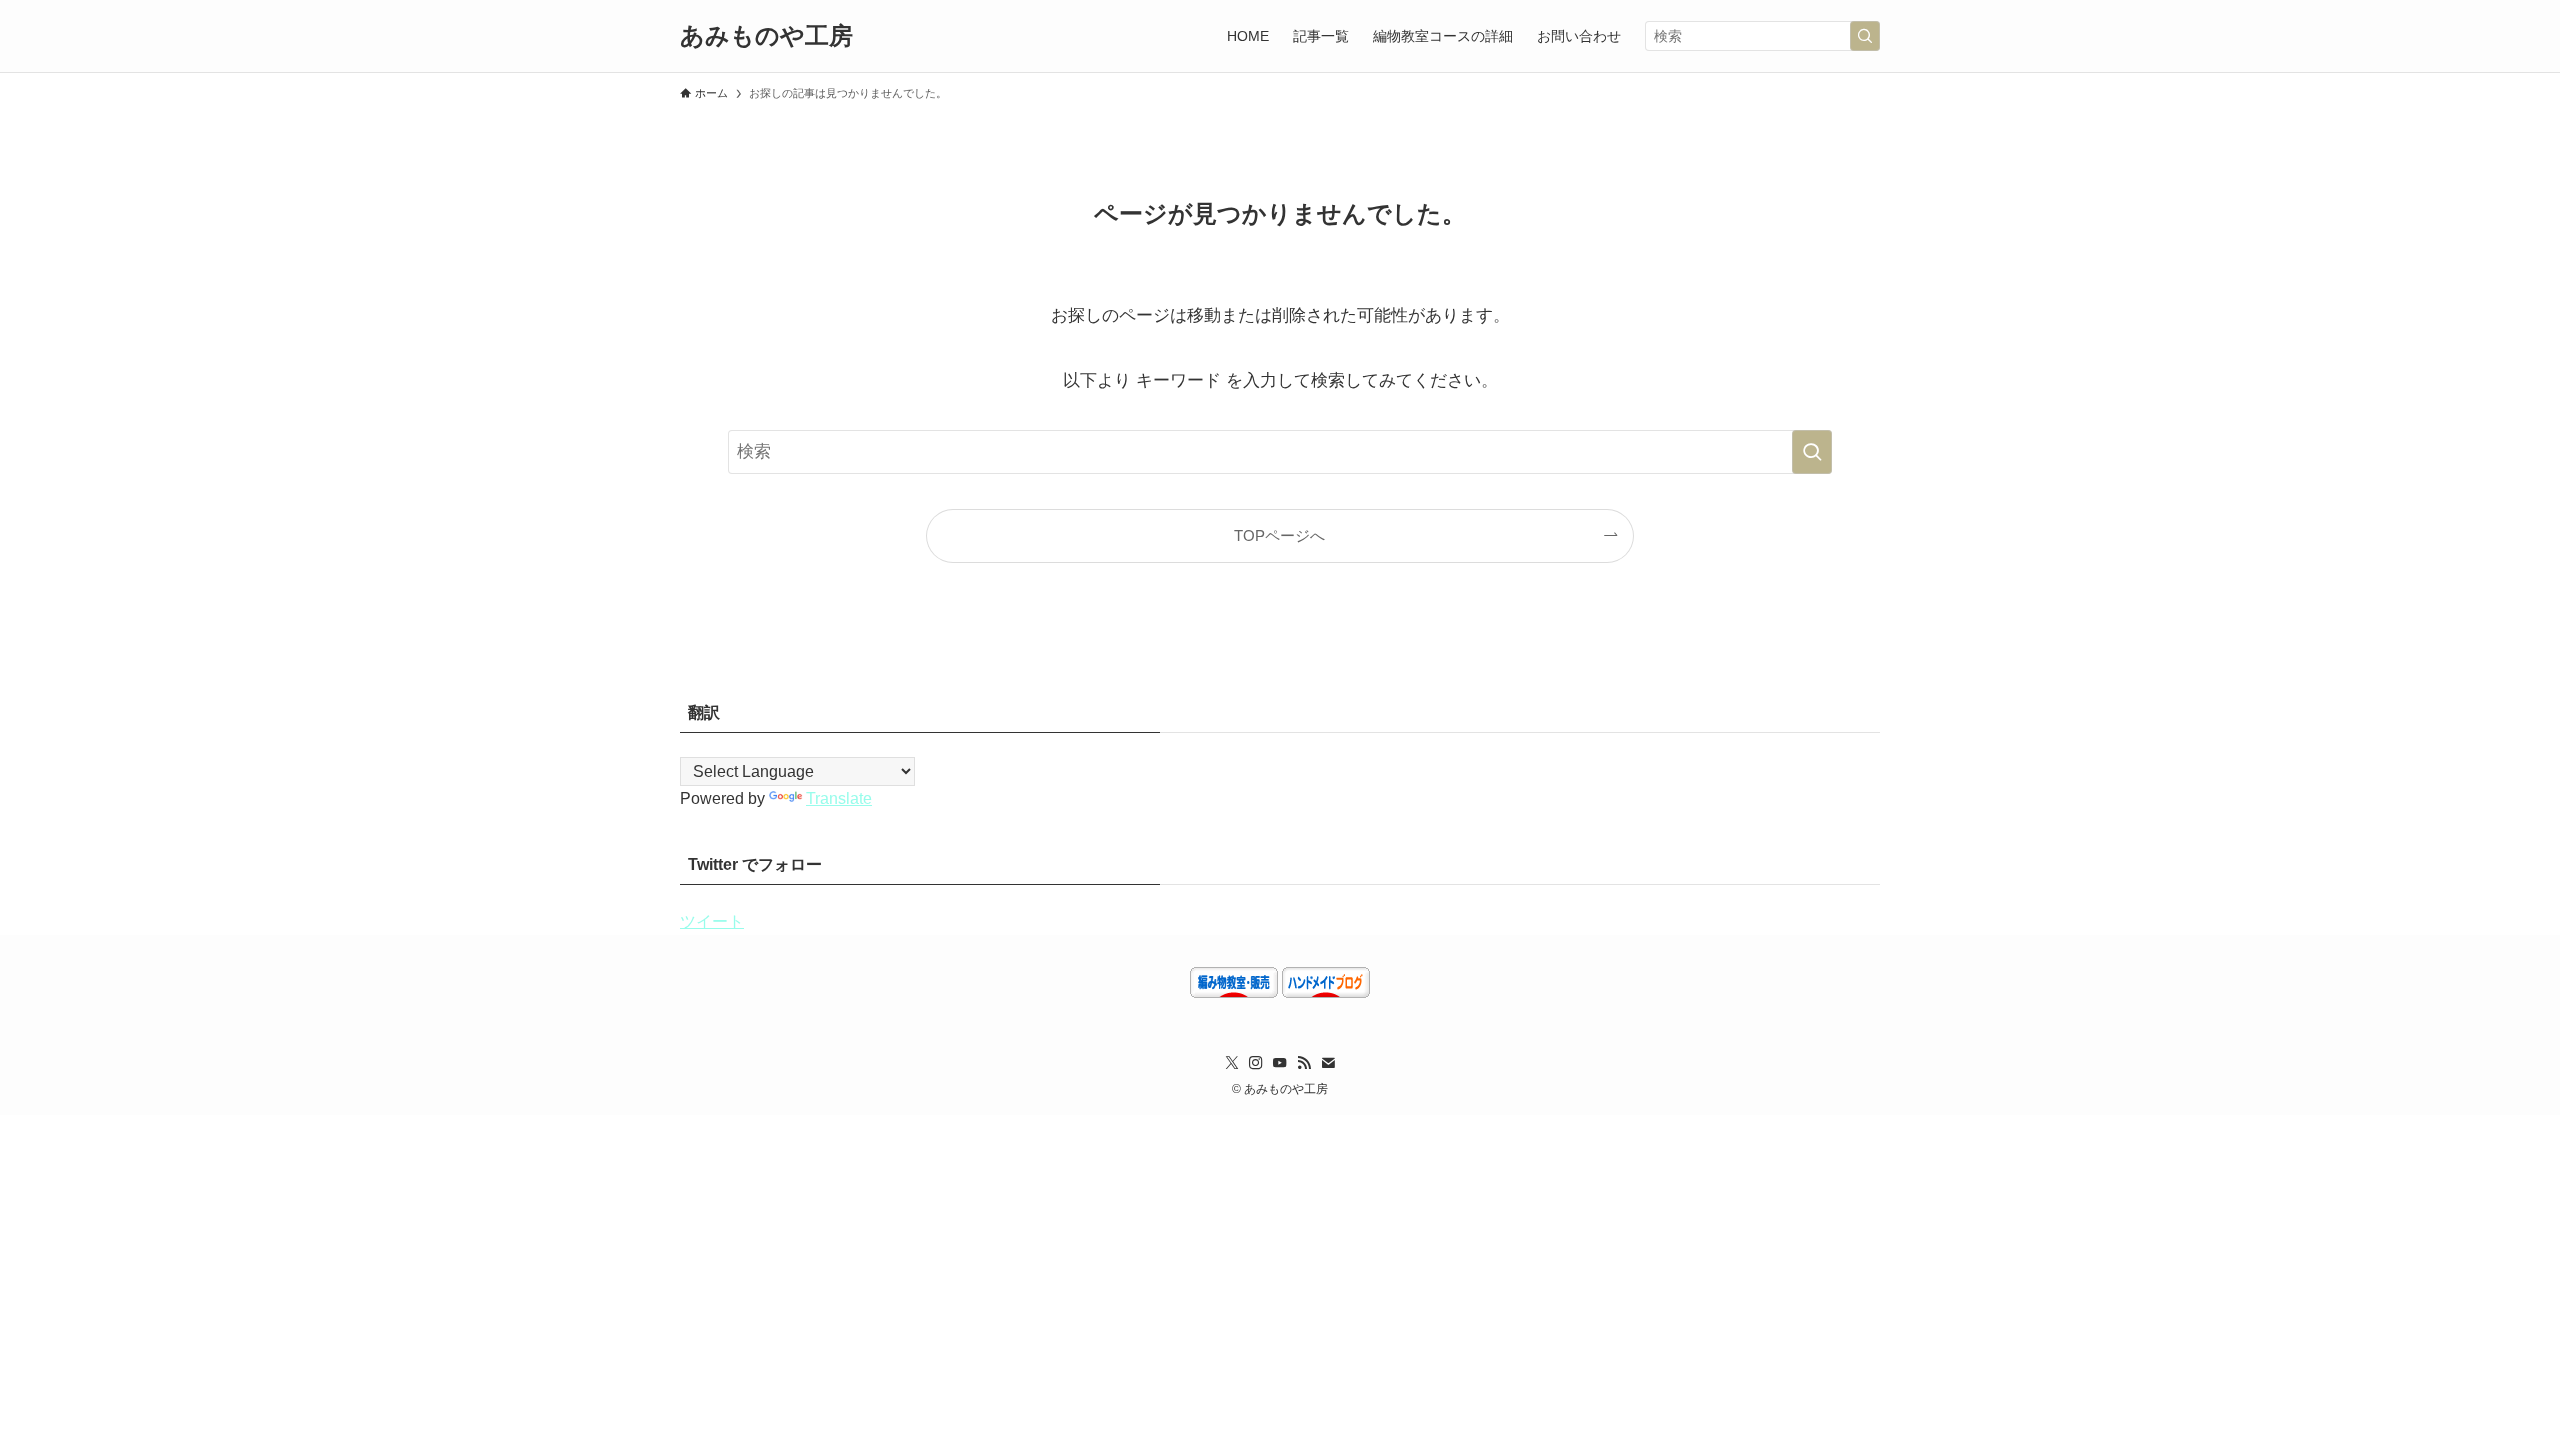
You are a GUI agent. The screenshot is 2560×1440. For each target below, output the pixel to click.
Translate (839, 798)
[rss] (1304, 1063)
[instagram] (1256, 1063)
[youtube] (1280, 1063)
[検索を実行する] (1865, 36)
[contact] (1328, 1063)
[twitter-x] (1232, 1063)
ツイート (712, 921)
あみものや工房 (778, 36)
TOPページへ (1279, 535)
